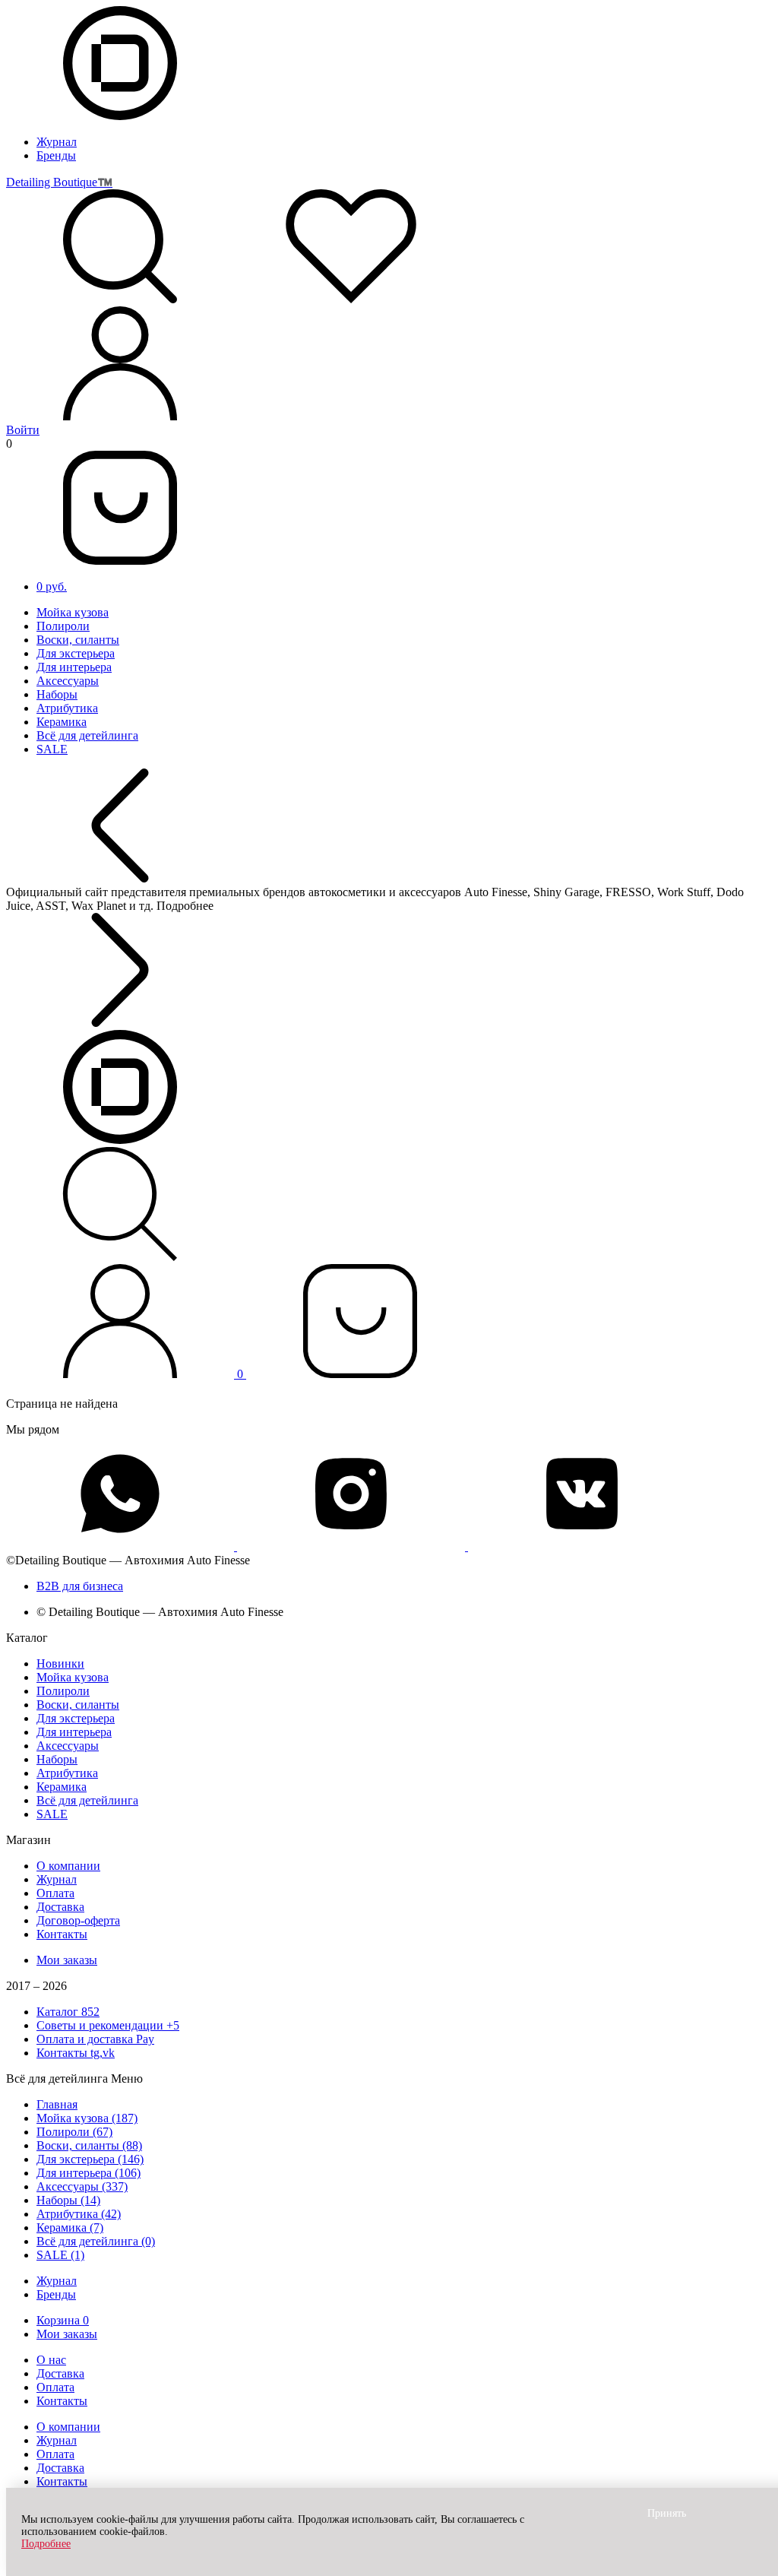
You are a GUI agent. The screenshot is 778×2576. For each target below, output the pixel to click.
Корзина (63, 2320)
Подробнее (46, 2544)
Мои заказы (67, 1960)
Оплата (55, 1893)
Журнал (57, 142)
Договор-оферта (78, 1920)
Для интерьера (74, 667)
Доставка (60, 1907)
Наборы (57, 694)
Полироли (63, 626)
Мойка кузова (73, 612)
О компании (68, 1866)
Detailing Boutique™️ (59, 182)
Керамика (62, 722)
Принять (667, 2513)
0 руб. (52, 586)
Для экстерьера (76, 653)
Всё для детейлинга (87, 735)
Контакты (62, 1934)
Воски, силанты (78, 640)
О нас (51, 2360)
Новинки (60, 1663)
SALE (52, 749)
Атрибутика (67, 708)
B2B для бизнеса (80, 1586)
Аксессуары (68, 681)
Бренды (56, 155)
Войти (23, 430)
